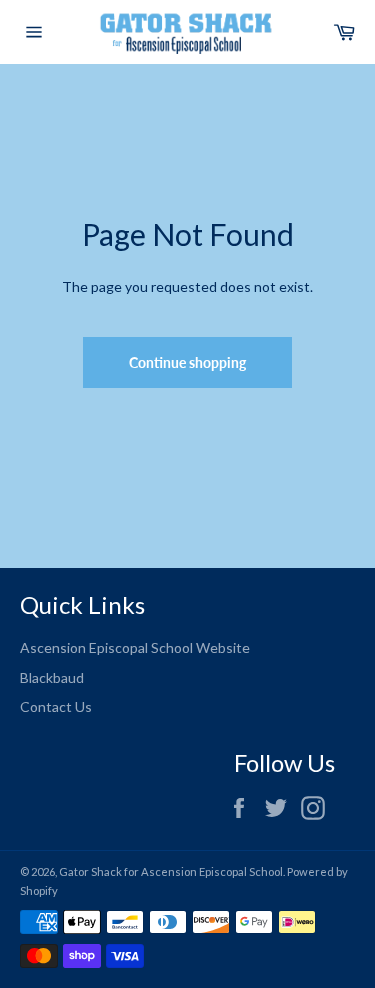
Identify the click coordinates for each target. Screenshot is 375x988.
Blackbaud (52, 677)
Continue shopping (187, 362)
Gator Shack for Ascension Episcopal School (171, 871)
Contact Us (56, 706)
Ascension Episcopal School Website (135, 647)
